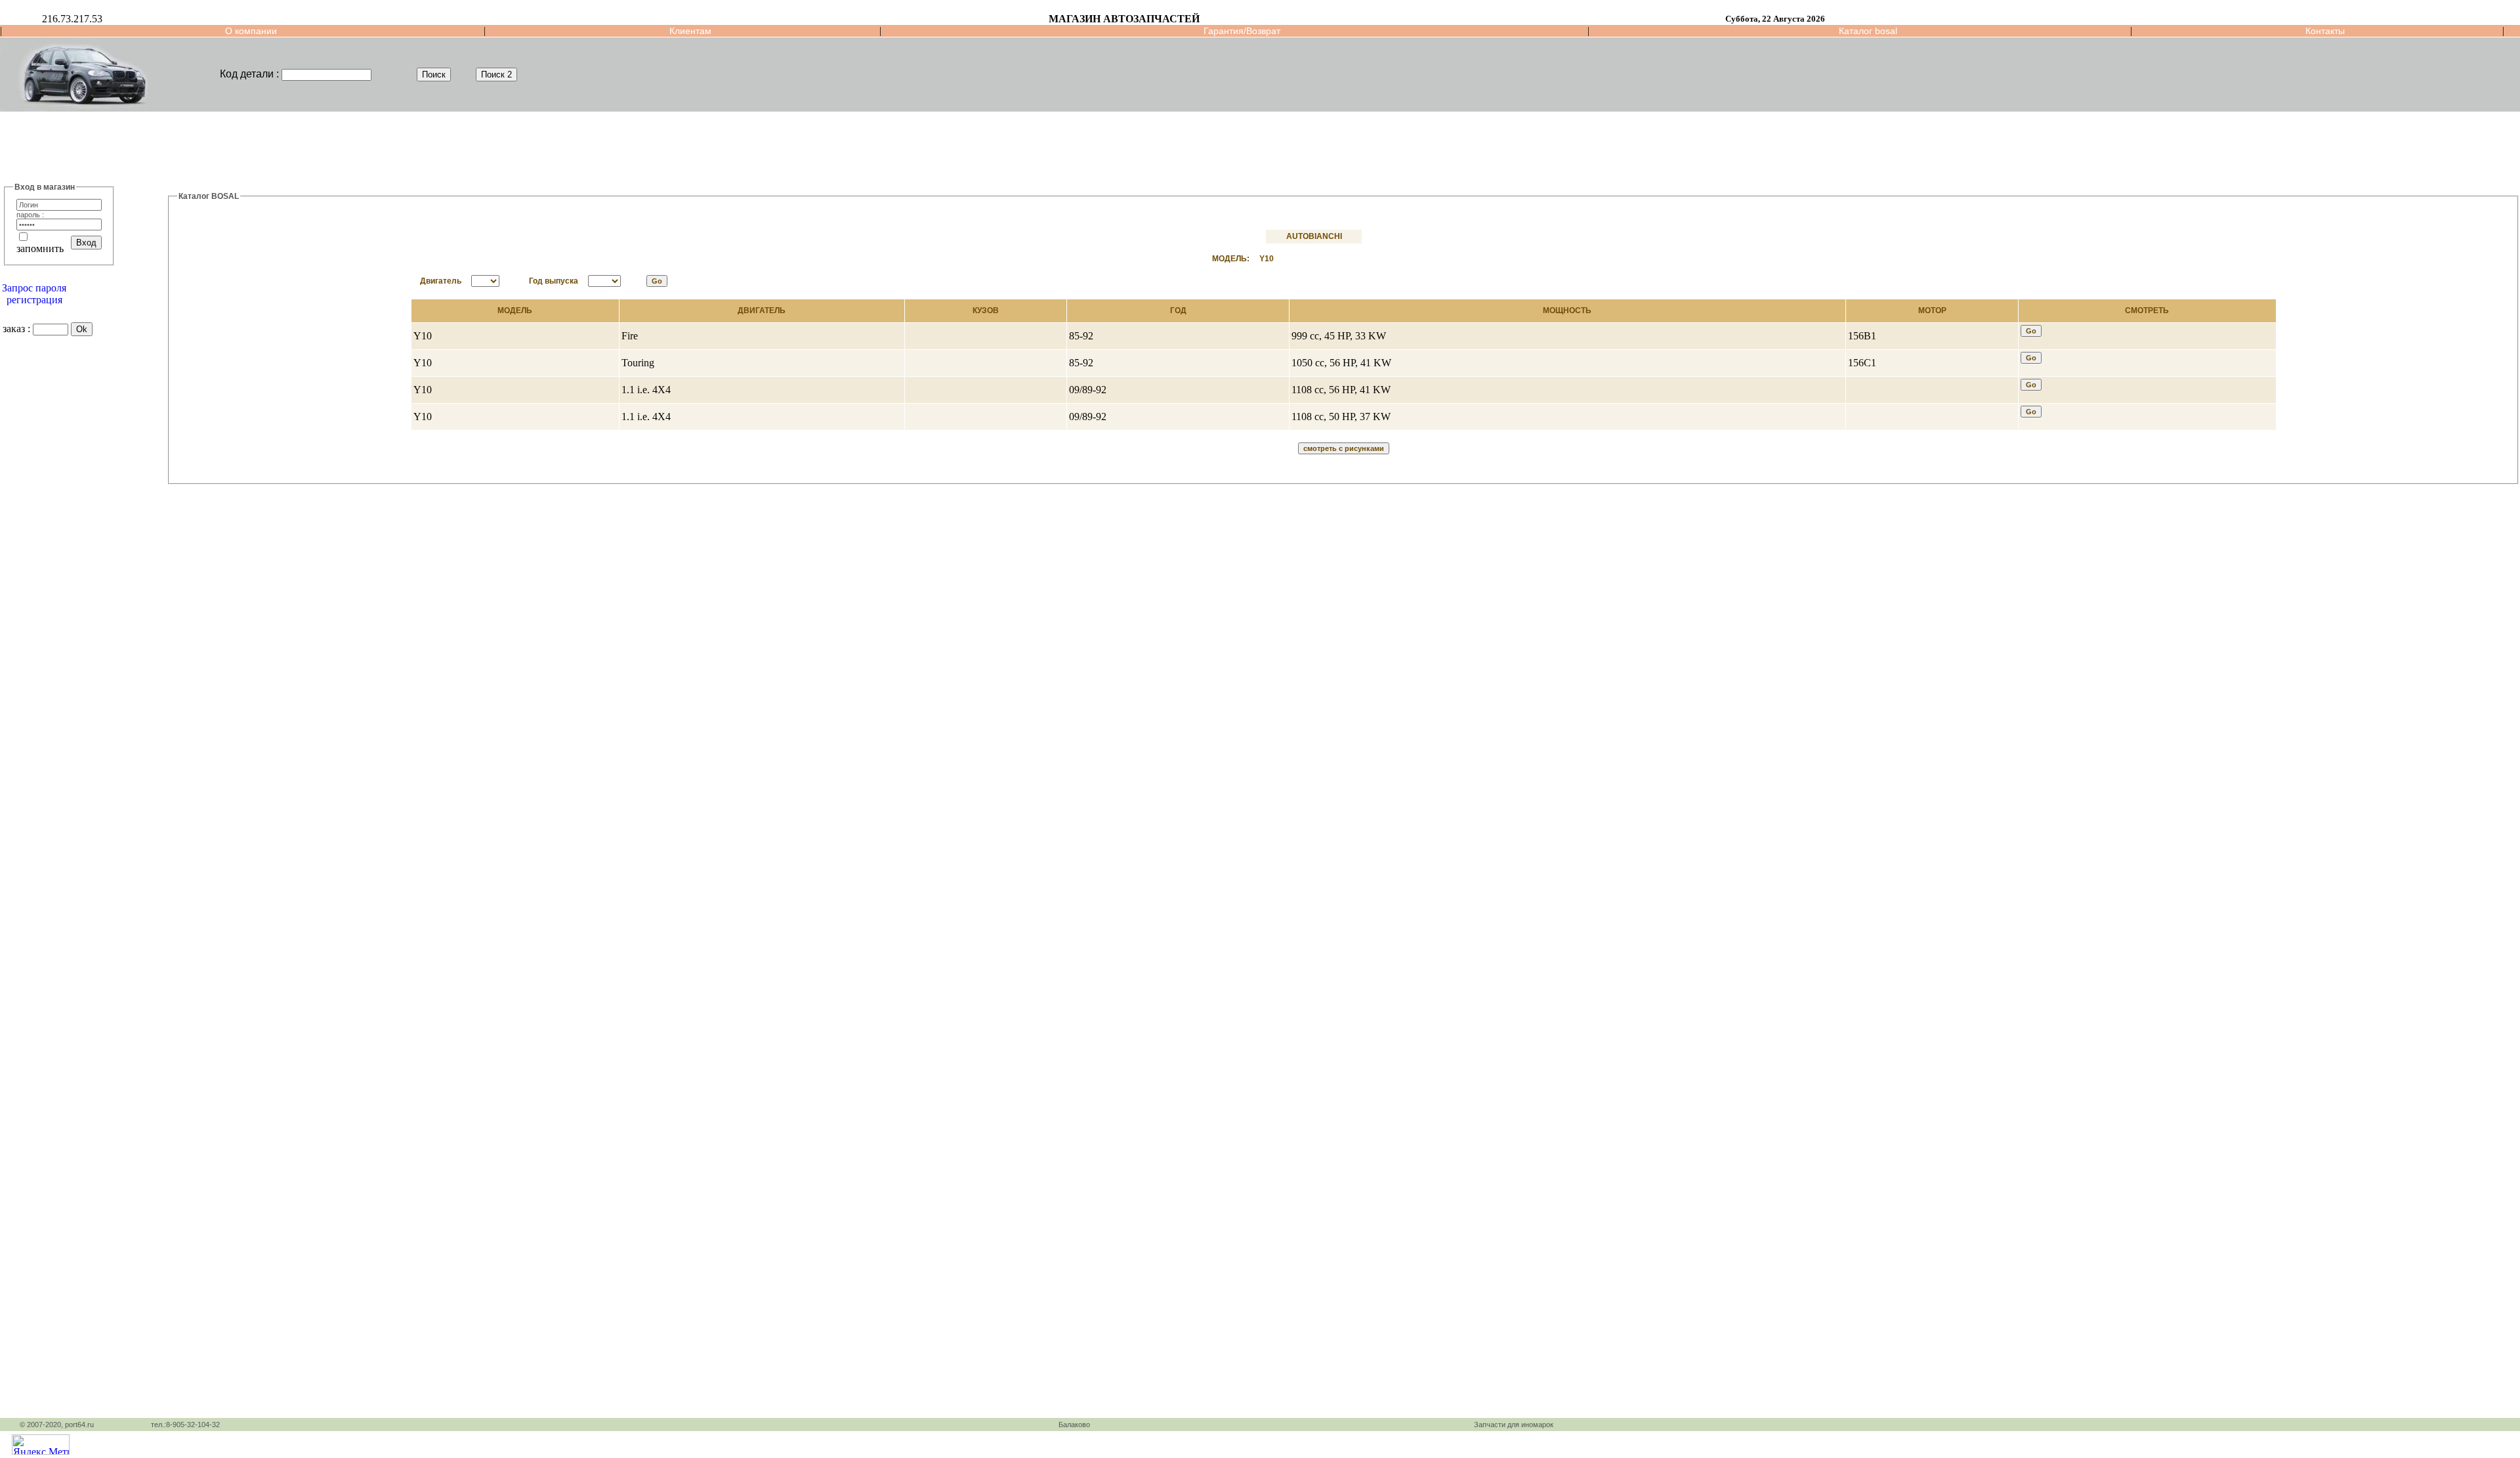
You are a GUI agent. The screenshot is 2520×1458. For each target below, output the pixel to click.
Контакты (2325, 31)
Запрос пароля (34, 288)
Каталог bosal (1868, 31)
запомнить (40, 248)
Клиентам (690, 31)
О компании (251, 31)
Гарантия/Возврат (1242, 31)
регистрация (34, 300)
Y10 (1267, 259)
